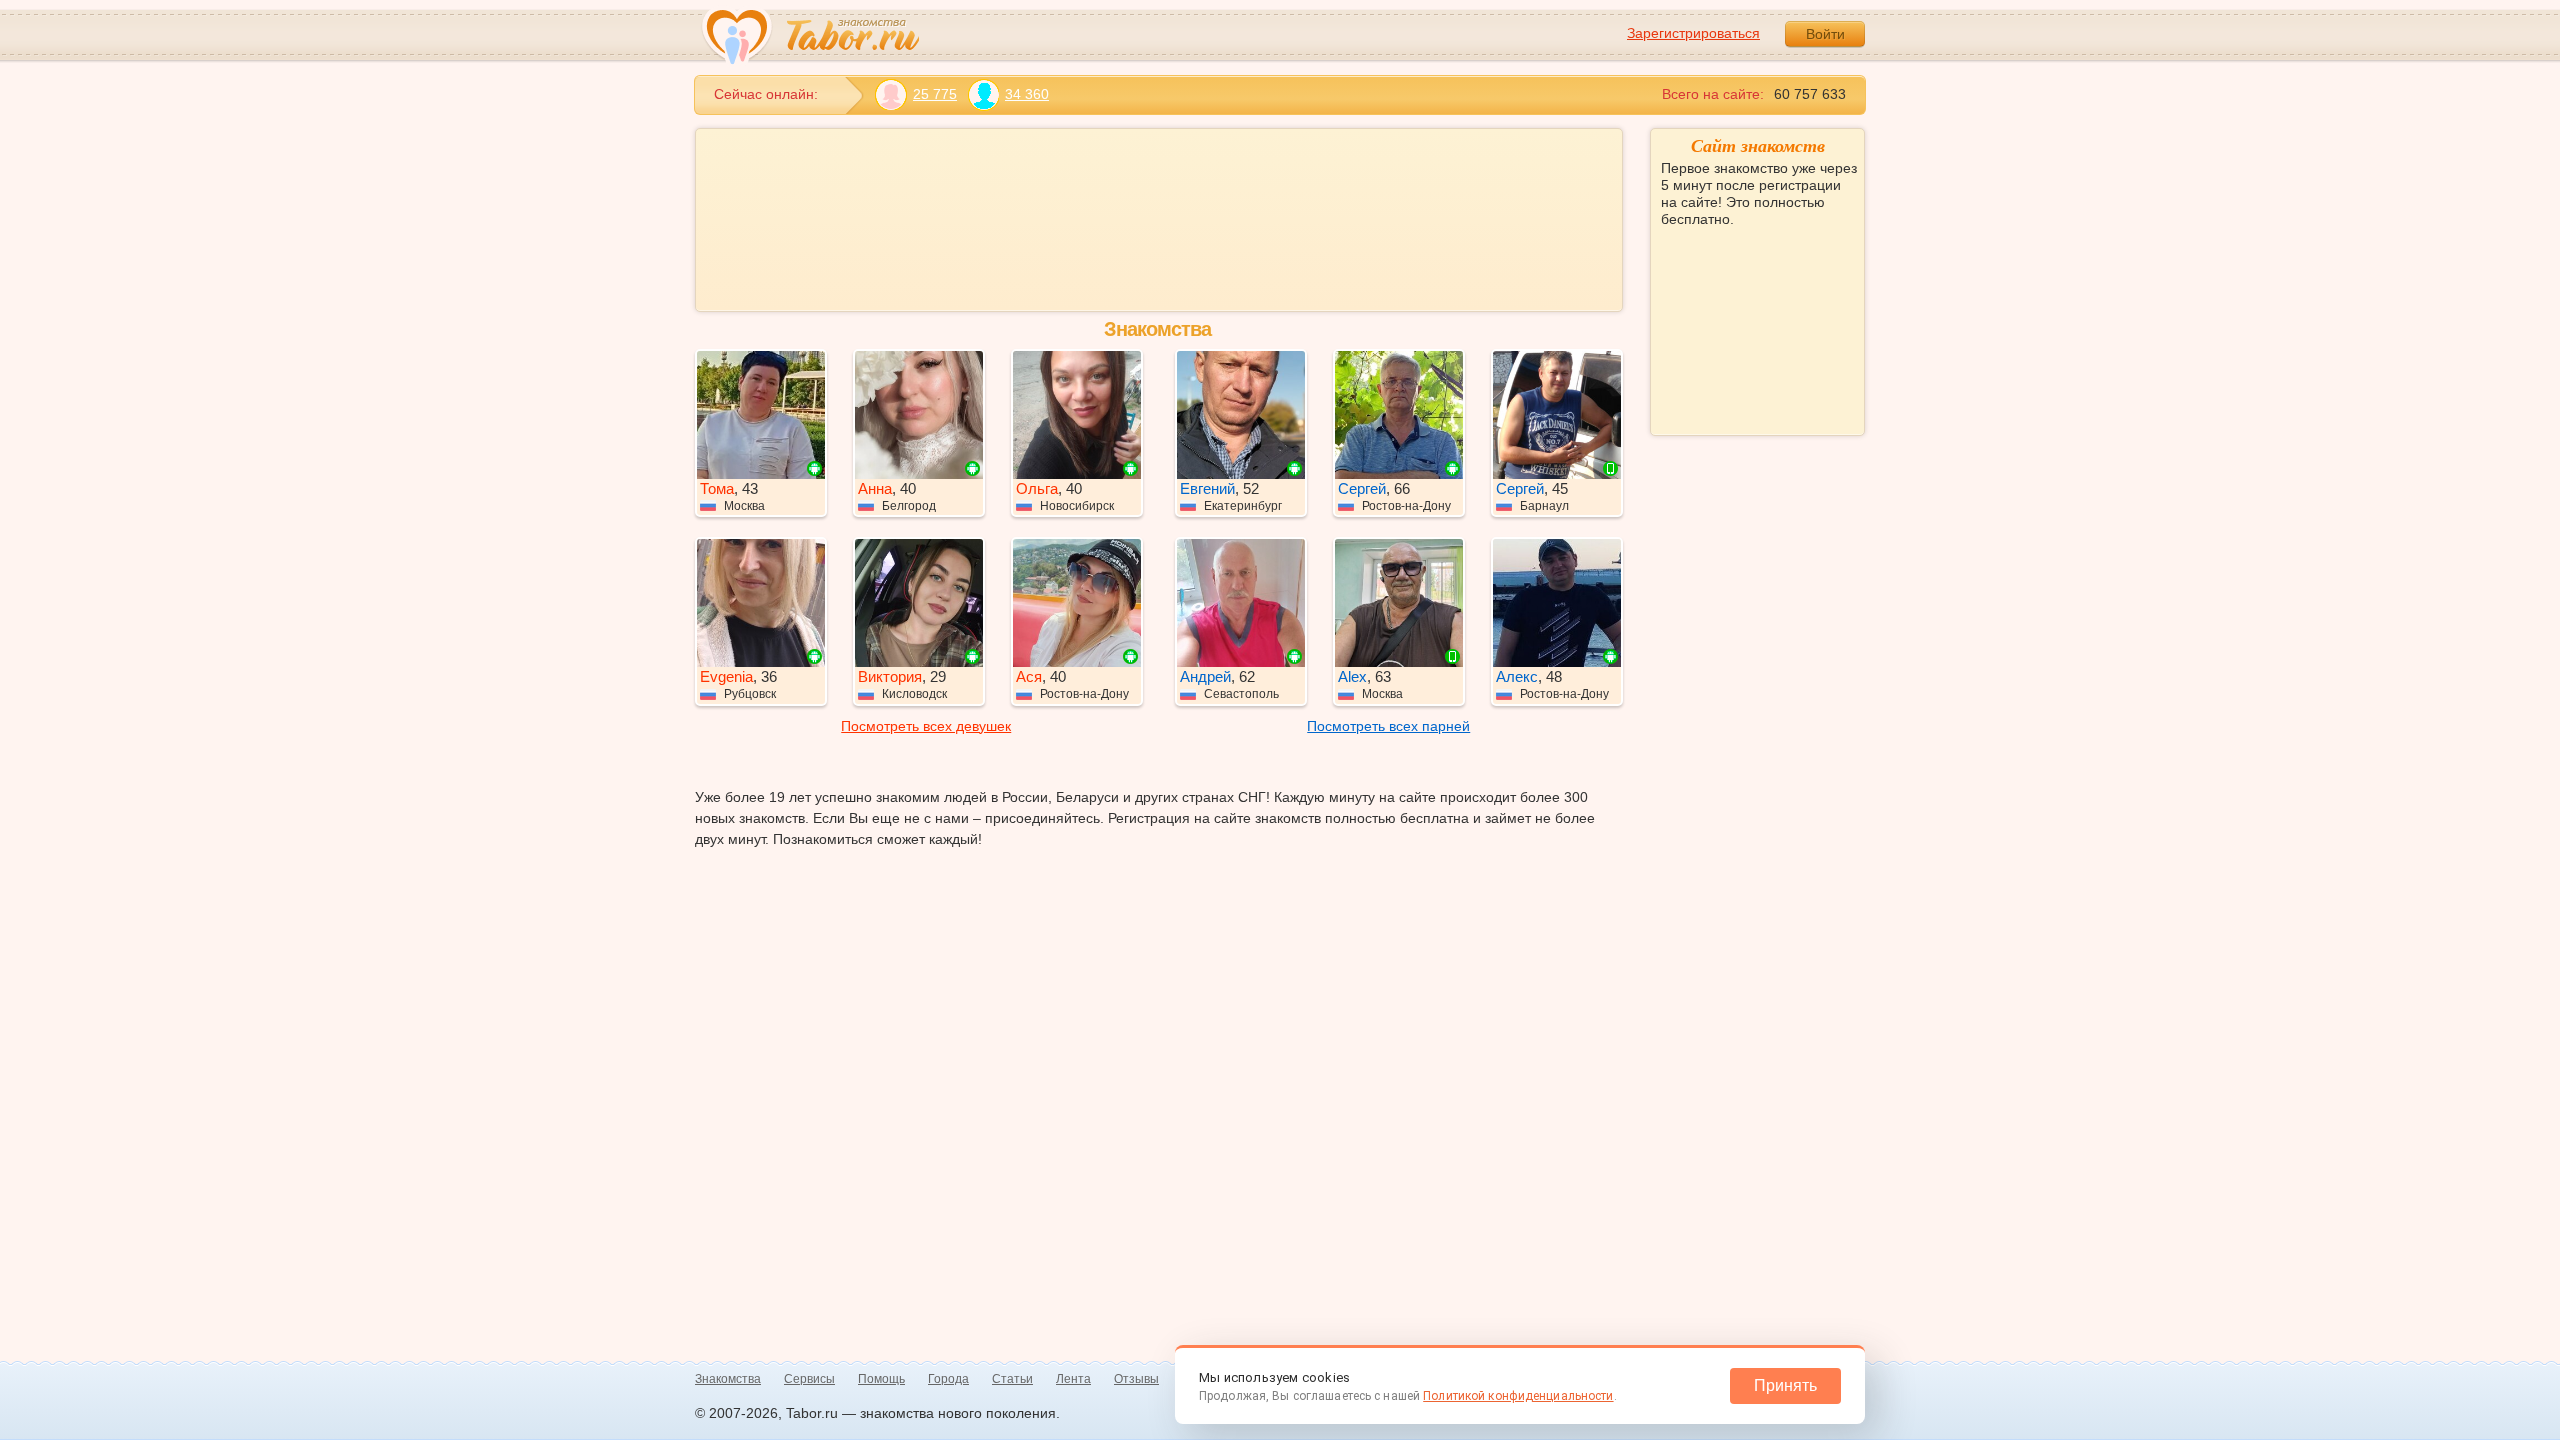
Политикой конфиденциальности (1518, 1396)
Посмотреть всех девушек (926, 726)
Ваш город (1697, 291)
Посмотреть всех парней (1388, 726)
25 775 (935, 94)
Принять (1785, 1385)
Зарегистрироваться (1693, 33)
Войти (1825, 34)
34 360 (1027, 94)
